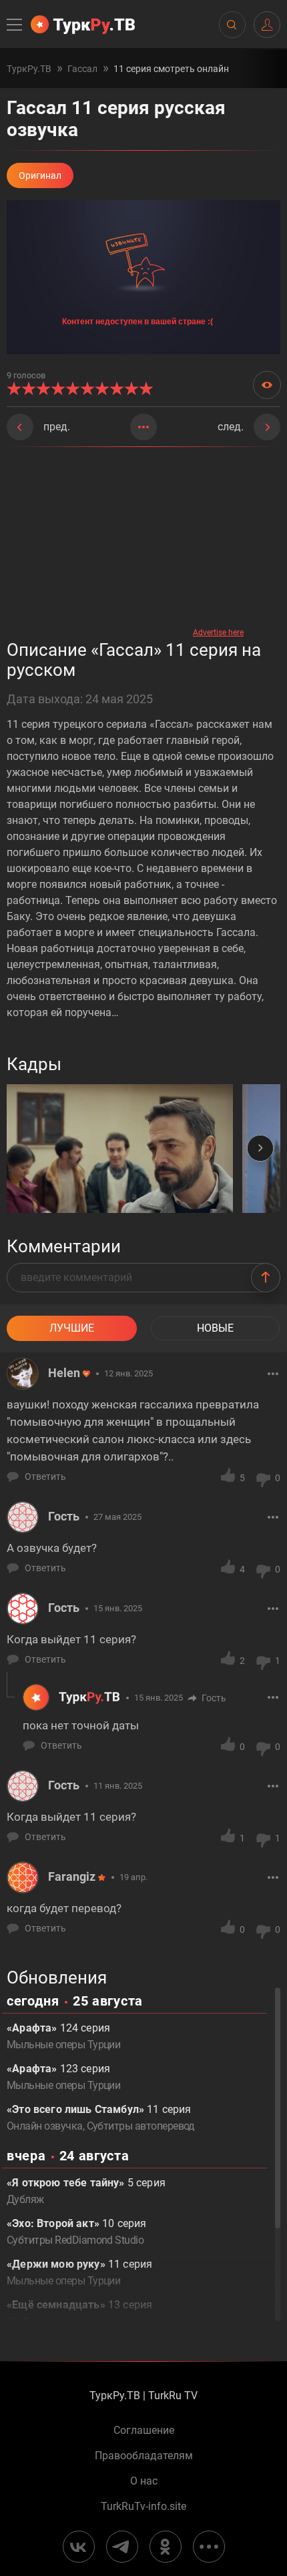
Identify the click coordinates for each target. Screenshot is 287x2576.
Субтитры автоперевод (141, 2126)
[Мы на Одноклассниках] (166, 2547)
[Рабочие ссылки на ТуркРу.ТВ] (209, 2547)
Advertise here (218, 632)
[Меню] (15, 25)
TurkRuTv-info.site (143, 2507)
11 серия (79, 2272)
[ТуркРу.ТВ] (83, 25)
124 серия (63, 2036)
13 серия (79, 2313)
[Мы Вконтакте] (79, 2547)
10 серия (76, 2232)
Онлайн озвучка (45, 2126)
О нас (144, 2481)
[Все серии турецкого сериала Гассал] (143, 427)
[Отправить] (266, 1278)
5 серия (86, 2191)
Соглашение (144, 2431)
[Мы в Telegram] (122, 2547)
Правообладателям (144, 2456)
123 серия (63, 2077)
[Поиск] (232, 25)
